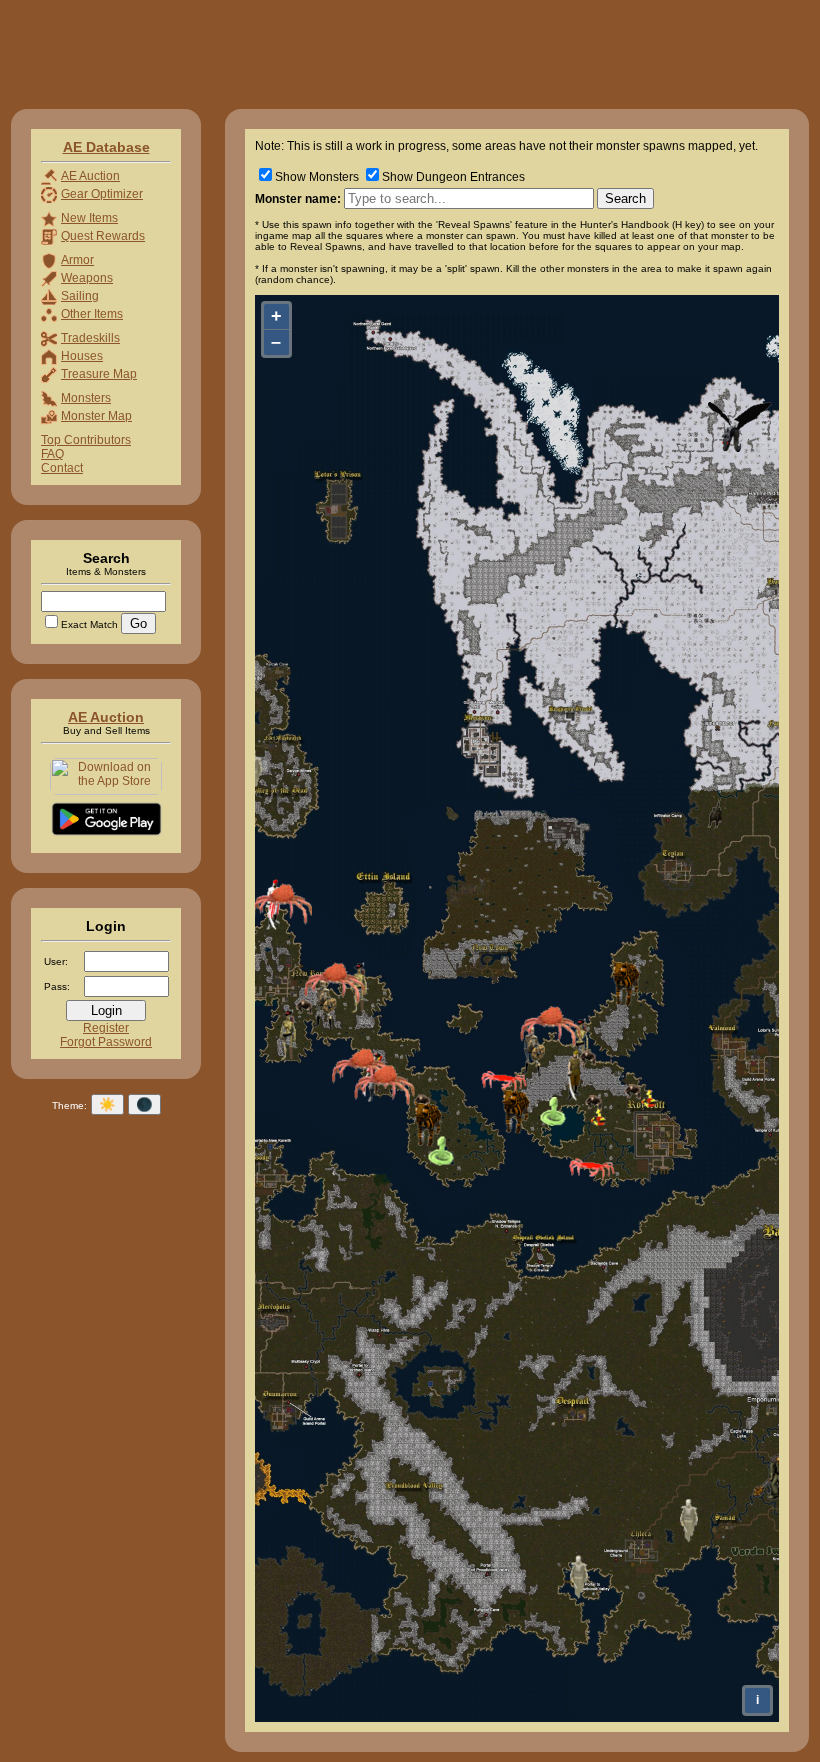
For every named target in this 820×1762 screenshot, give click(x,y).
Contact (62, 468)
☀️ (107, 1104)
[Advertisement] (372, 53)
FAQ (52, 454)
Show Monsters (317, 177)
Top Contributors (86, 440)
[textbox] (469, 198)
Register (106, 1028)
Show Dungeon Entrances (453, 177)
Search (625, 198)
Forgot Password (106, 1042)
